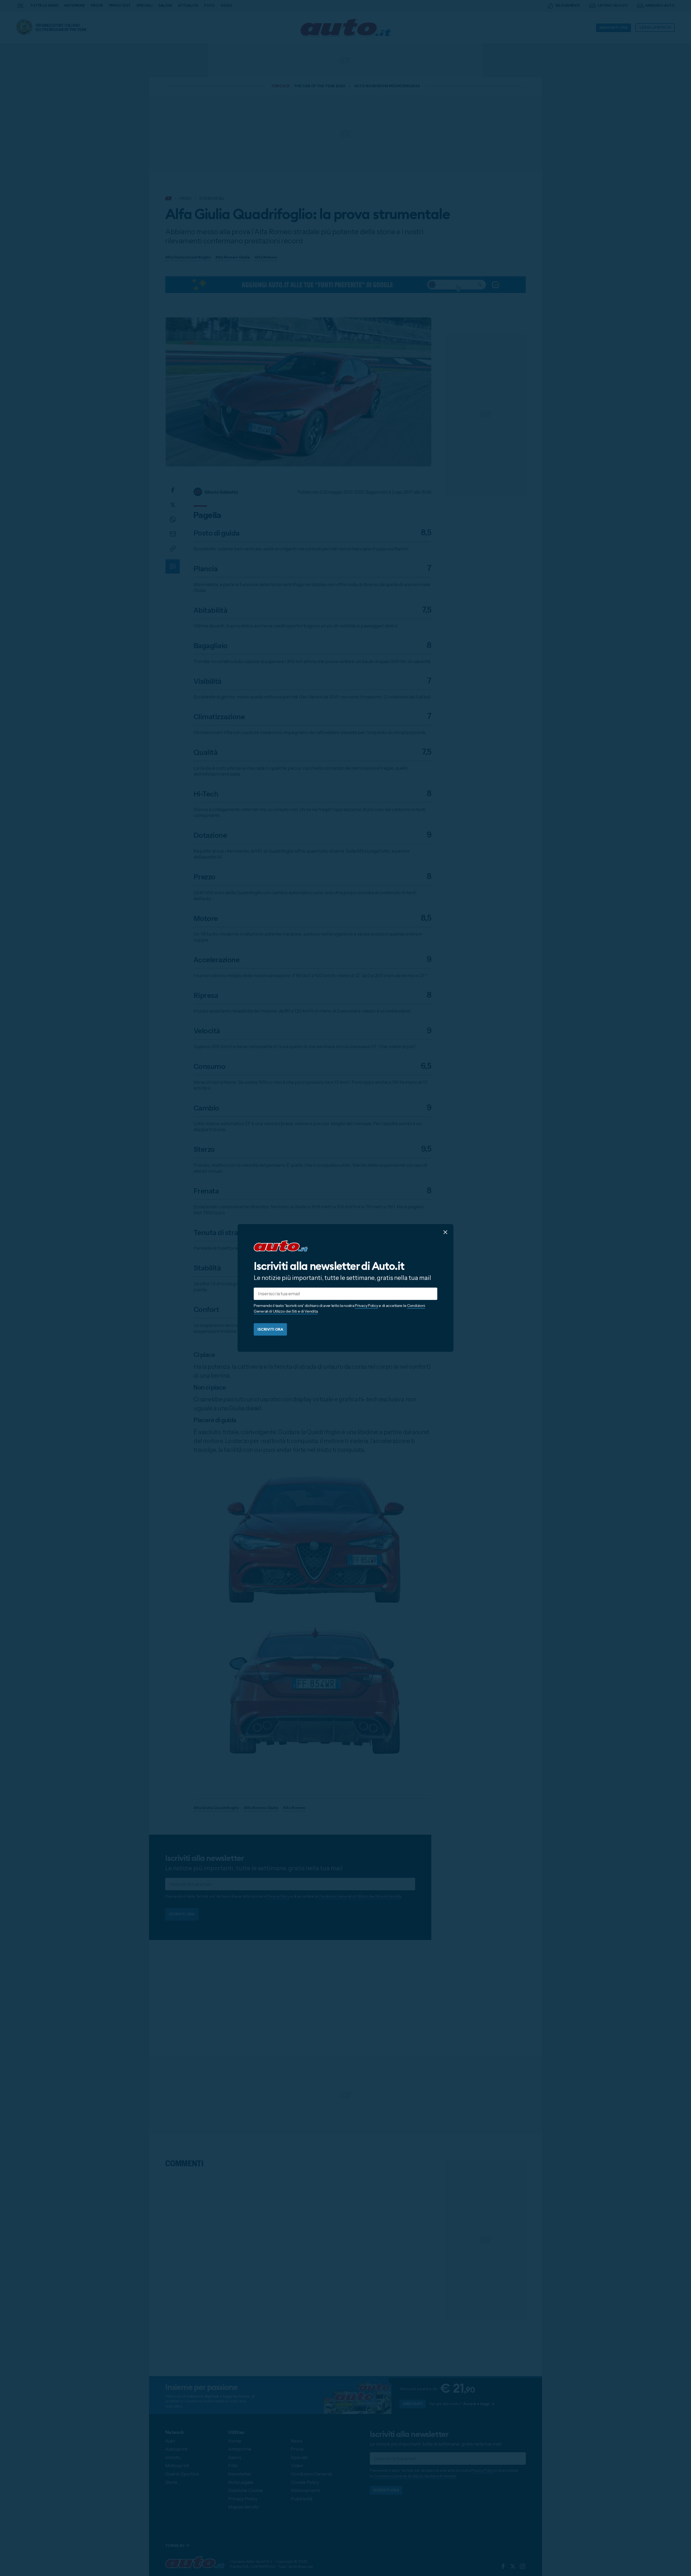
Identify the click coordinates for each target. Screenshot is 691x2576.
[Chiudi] (445, 1232)
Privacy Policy (366, 1306)
